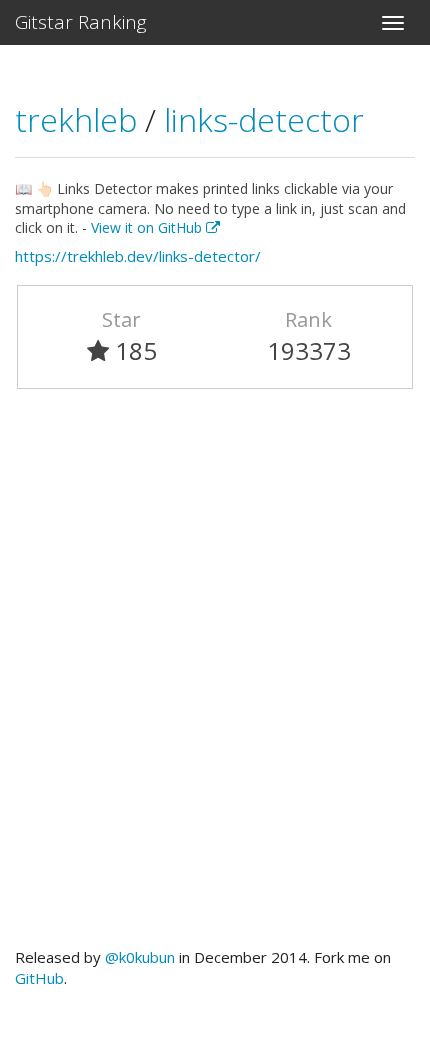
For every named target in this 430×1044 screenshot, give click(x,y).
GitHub (39, 978)
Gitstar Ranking (81, 22)
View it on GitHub (148, 227)
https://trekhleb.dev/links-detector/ (138, 256)
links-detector (264, 119)
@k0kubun (140, 957)
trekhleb (80, 119)
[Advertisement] (215, 677)
